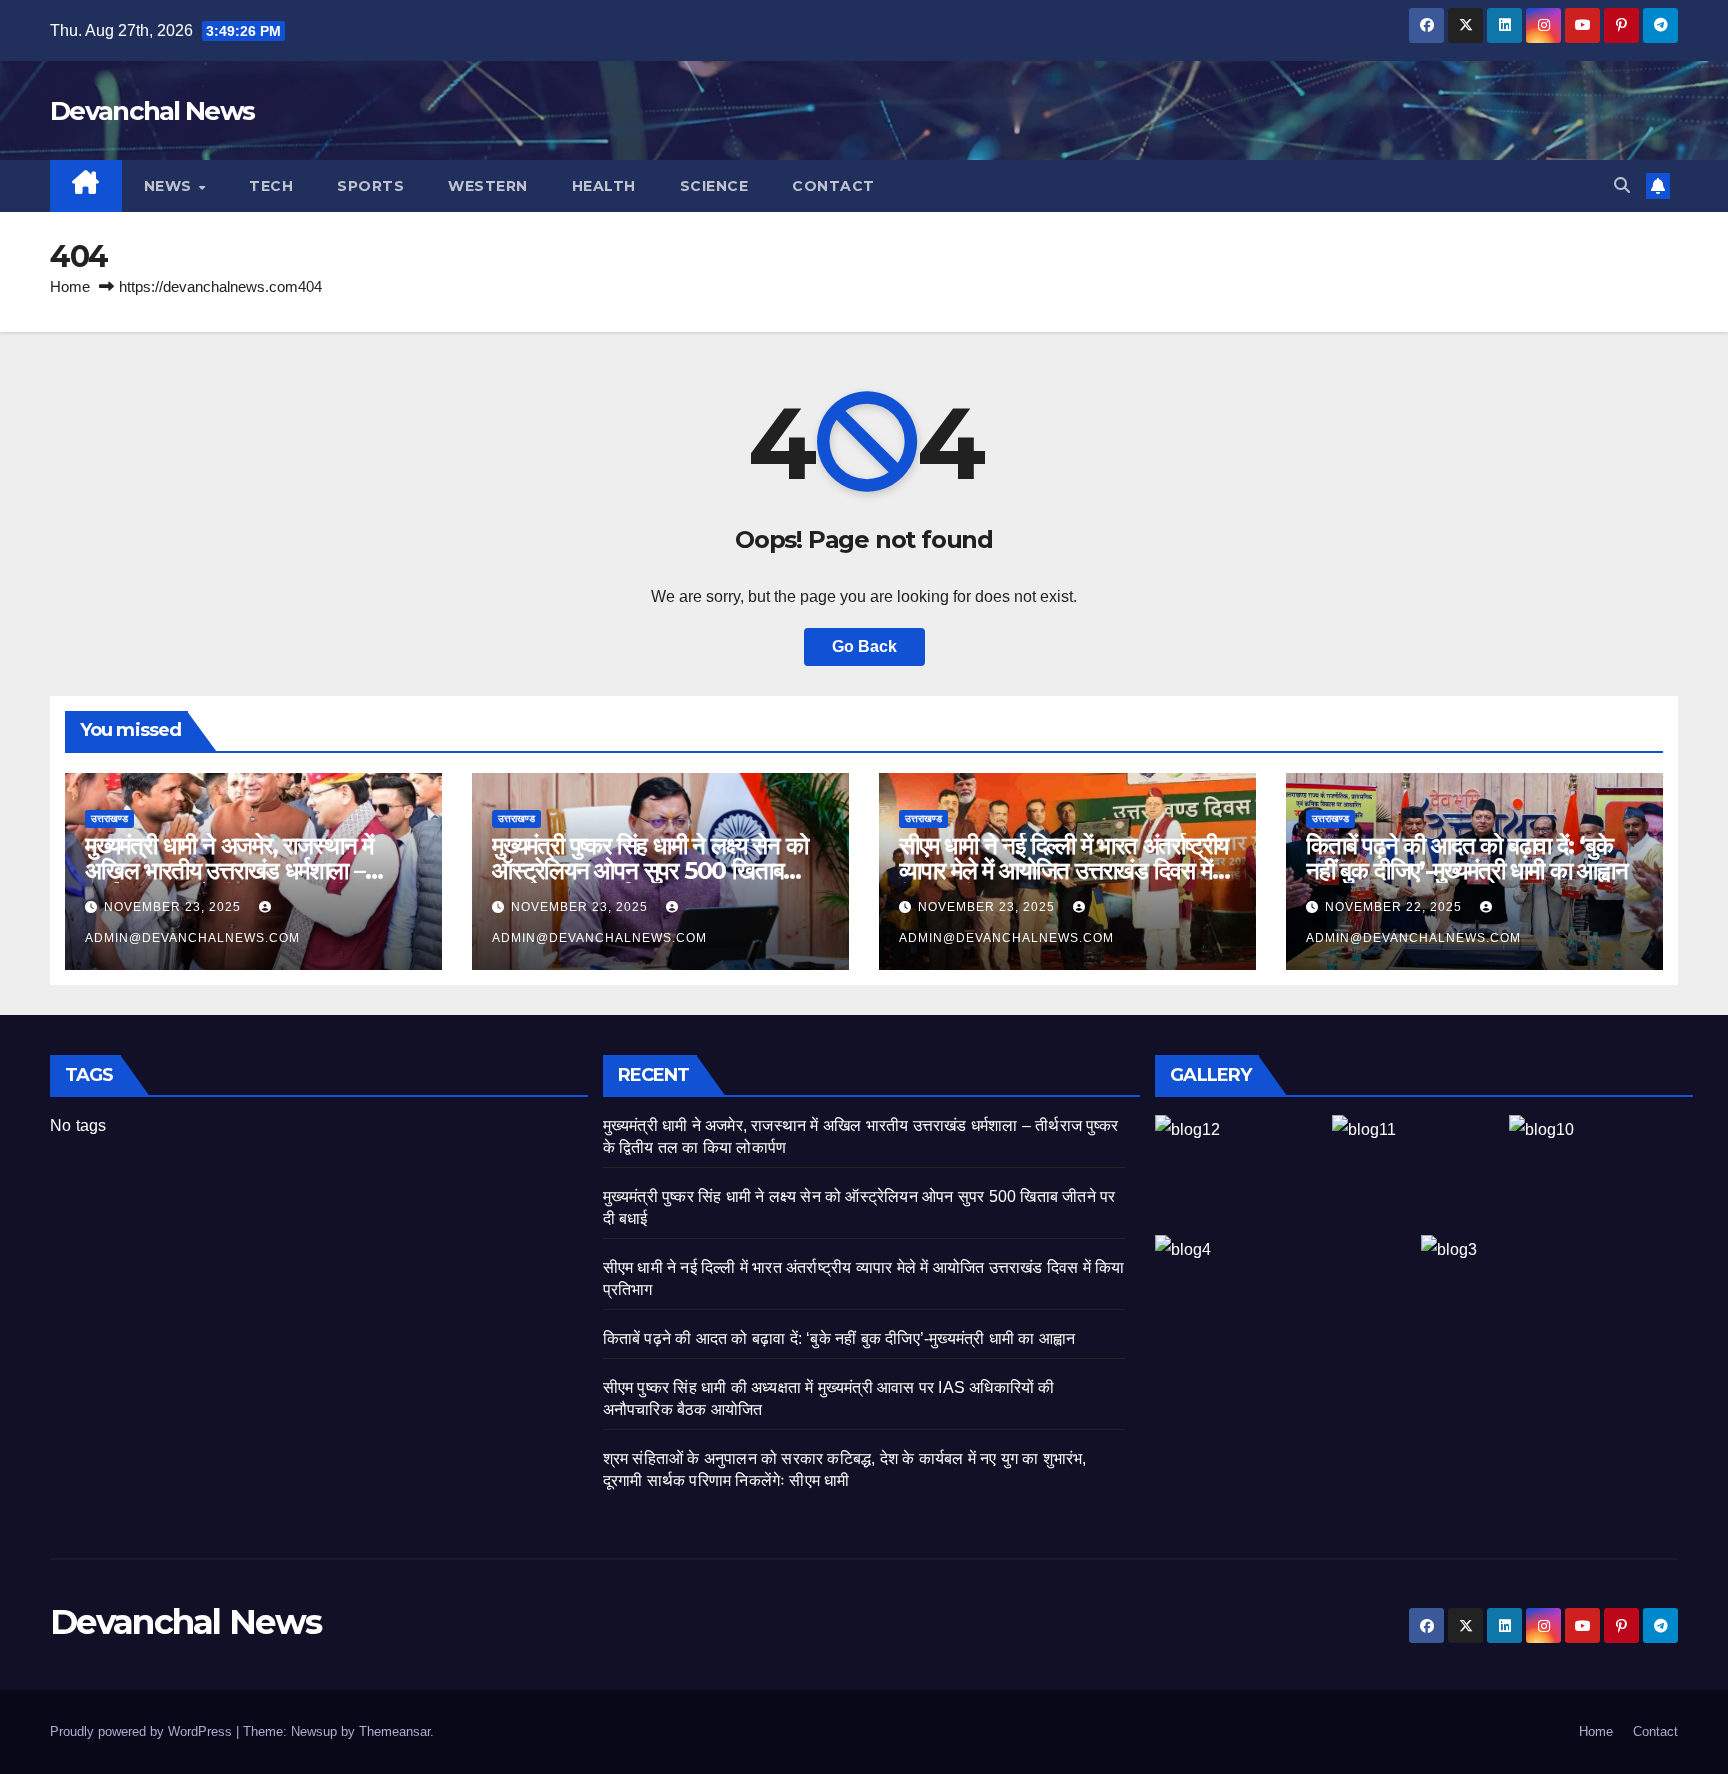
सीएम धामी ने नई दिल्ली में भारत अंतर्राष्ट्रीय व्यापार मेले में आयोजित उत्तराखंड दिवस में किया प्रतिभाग (1063, 870)
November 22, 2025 (1395, 907)
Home (70, 286)
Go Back (864, 646)
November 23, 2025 (174, 907)
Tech (271, 186)
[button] (1622, 185)
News (170, 186)
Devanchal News (152, 111)
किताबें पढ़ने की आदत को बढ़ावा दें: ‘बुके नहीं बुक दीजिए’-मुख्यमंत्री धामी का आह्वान (1467, 858)
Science (714, 186)
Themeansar (394, 1731)
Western (488, 186)
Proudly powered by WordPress (143, 1731)
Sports (370, 186)
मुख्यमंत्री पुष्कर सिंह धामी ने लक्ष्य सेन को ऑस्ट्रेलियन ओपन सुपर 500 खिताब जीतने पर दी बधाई (649, 870)
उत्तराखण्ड (109, 818)
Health (604, 186)
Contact (833, 186)
